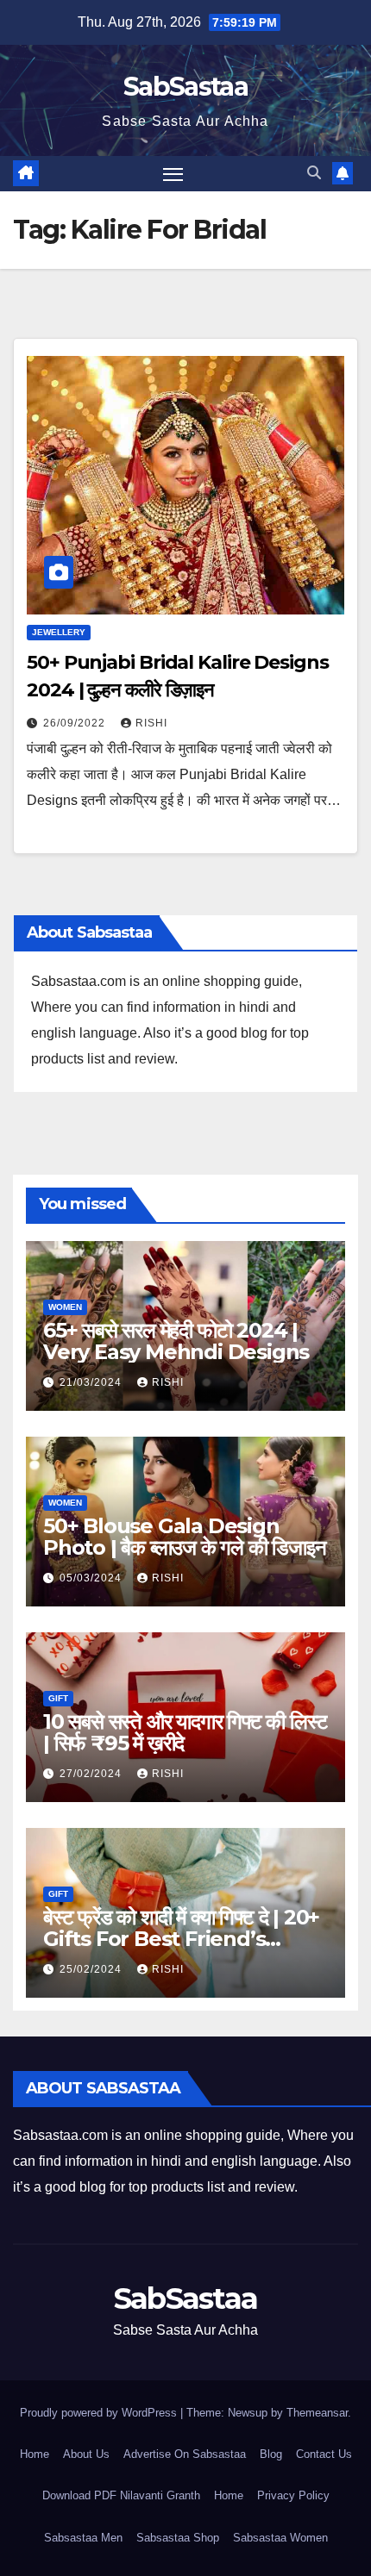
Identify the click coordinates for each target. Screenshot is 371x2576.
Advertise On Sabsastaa (185, 2454)
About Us (86, 2454)
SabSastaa (185, 87)
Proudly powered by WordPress (100, 2413)
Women (65, 1307)
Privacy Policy (293, 2495)
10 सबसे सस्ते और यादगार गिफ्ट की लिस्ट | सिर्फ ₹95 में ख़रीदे (185, 1732)
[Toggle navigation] (173, 174)
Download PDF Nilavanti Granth (121, 2495)
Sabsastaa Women (280, 2538)
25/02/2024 (92, 1969)
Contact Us (324, 2454)
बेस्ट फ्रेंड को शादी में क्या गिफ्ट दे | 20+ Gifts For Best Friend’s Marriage (181, 1939)
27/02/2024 (92, 1774)
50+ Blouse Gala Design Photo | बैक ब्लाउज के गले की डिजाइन (185, 1537)
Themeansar (317, 2413)
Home (35, 2454)
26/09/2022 (76, 723)
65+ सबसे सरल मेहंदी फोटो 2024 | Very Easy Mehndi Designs (176, 1341)
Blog (271, 2454)
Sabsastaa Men (83, 2538)
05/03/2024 (92, 1578)
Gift (58, 1698)
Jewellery (59, 632)
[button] (314, 173)
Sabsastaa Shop (178, 2538)
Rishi (151, 723)
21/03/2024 (92, 1382)
